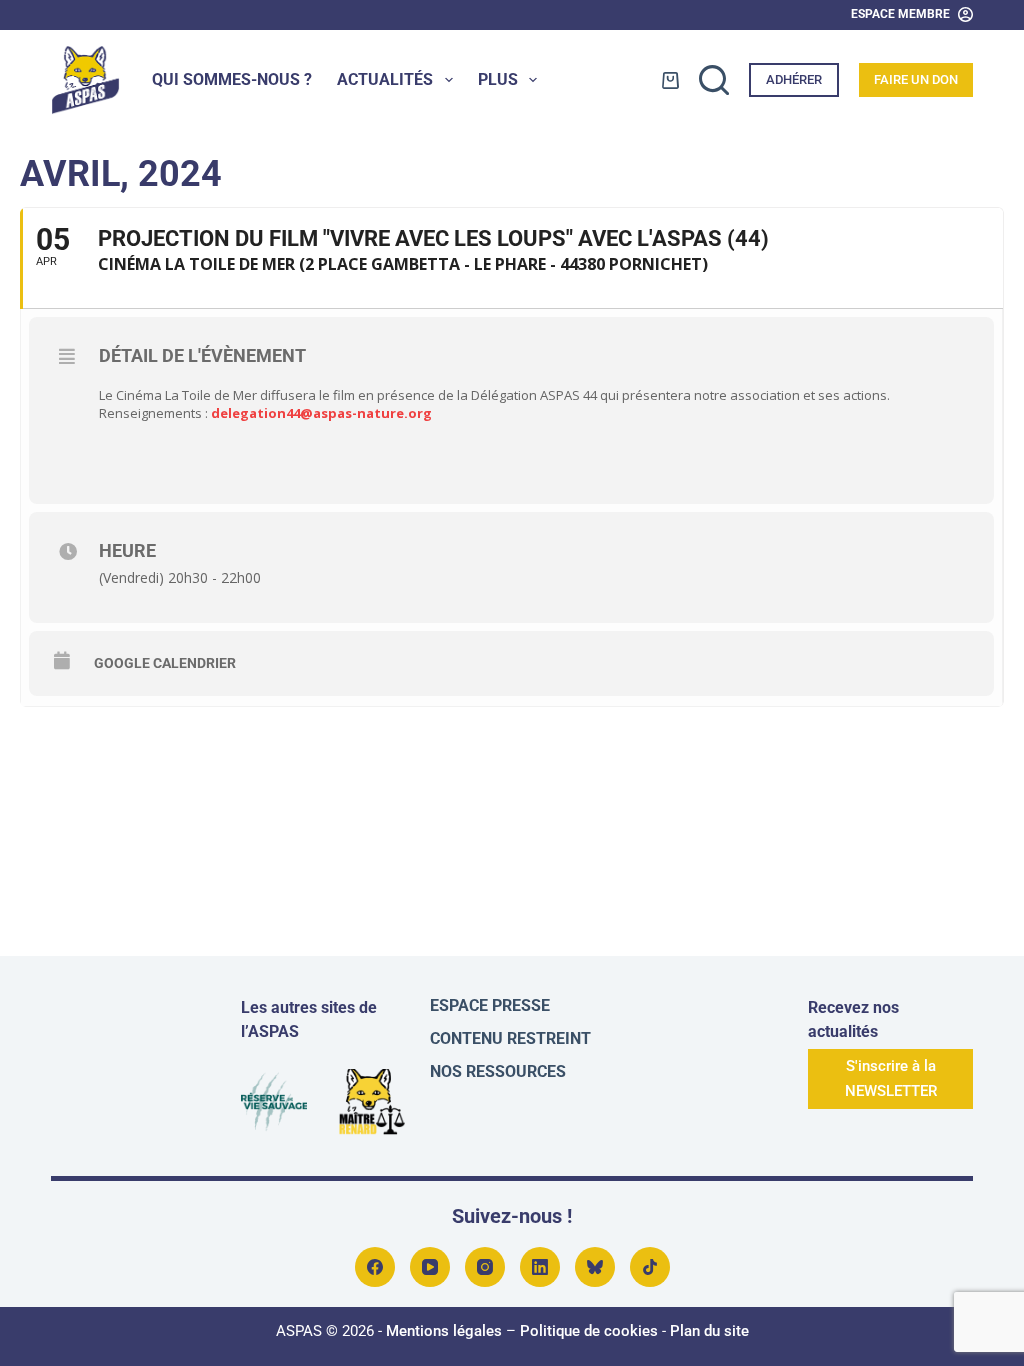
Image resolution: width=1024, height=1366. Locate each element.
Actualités (385, 79)
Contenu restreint (510, 1038)
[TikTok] (650, 1267)
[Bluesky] (595, 1267)
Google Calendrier (165, 663)
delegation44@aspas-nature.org (321, 413)
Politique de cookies (589, 1331)
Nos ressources (498, 1071)
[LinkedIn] (540, 1267)
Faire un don (916, 79)
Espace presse (490, 1005)
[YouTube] (430, 1267)
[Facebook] (375, 1267)
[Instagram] (485, 1267)
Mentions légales (444, 1331)
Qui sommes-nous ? (232, 79)
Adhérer (794, 79)
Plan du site (709, 1331)
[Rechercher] (714, 80)
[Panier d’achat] (670, 80)
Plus (498, 79)
